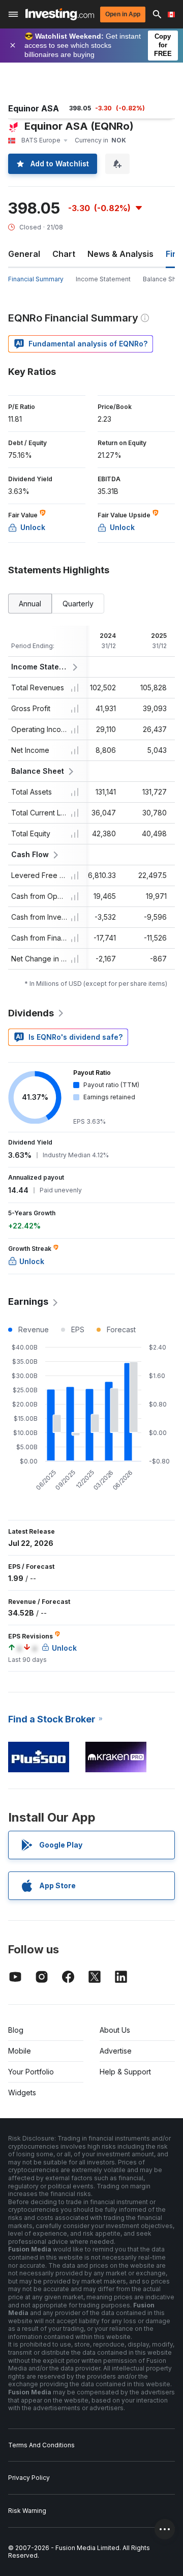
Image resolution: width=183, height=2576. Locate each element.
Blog (16, 2030)
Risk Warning (27, 2511)
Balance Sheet (38, 771)
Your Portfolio (31, 2072)
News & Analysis (120, 254)
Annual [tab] (30, 604)
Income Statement (103, 279)
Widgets (22, 2092)
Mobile (20, 2051)
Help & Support (125, 2072)
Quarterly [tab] (78, 604)
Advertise (116, 2051)
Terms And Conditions (41, 2445)
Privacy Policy (29, 2478)
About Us (115, 2030)
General (24, 254)
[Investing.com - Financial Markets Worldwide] (60, 14)
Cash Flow (30, 854)
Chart (64, 254)
